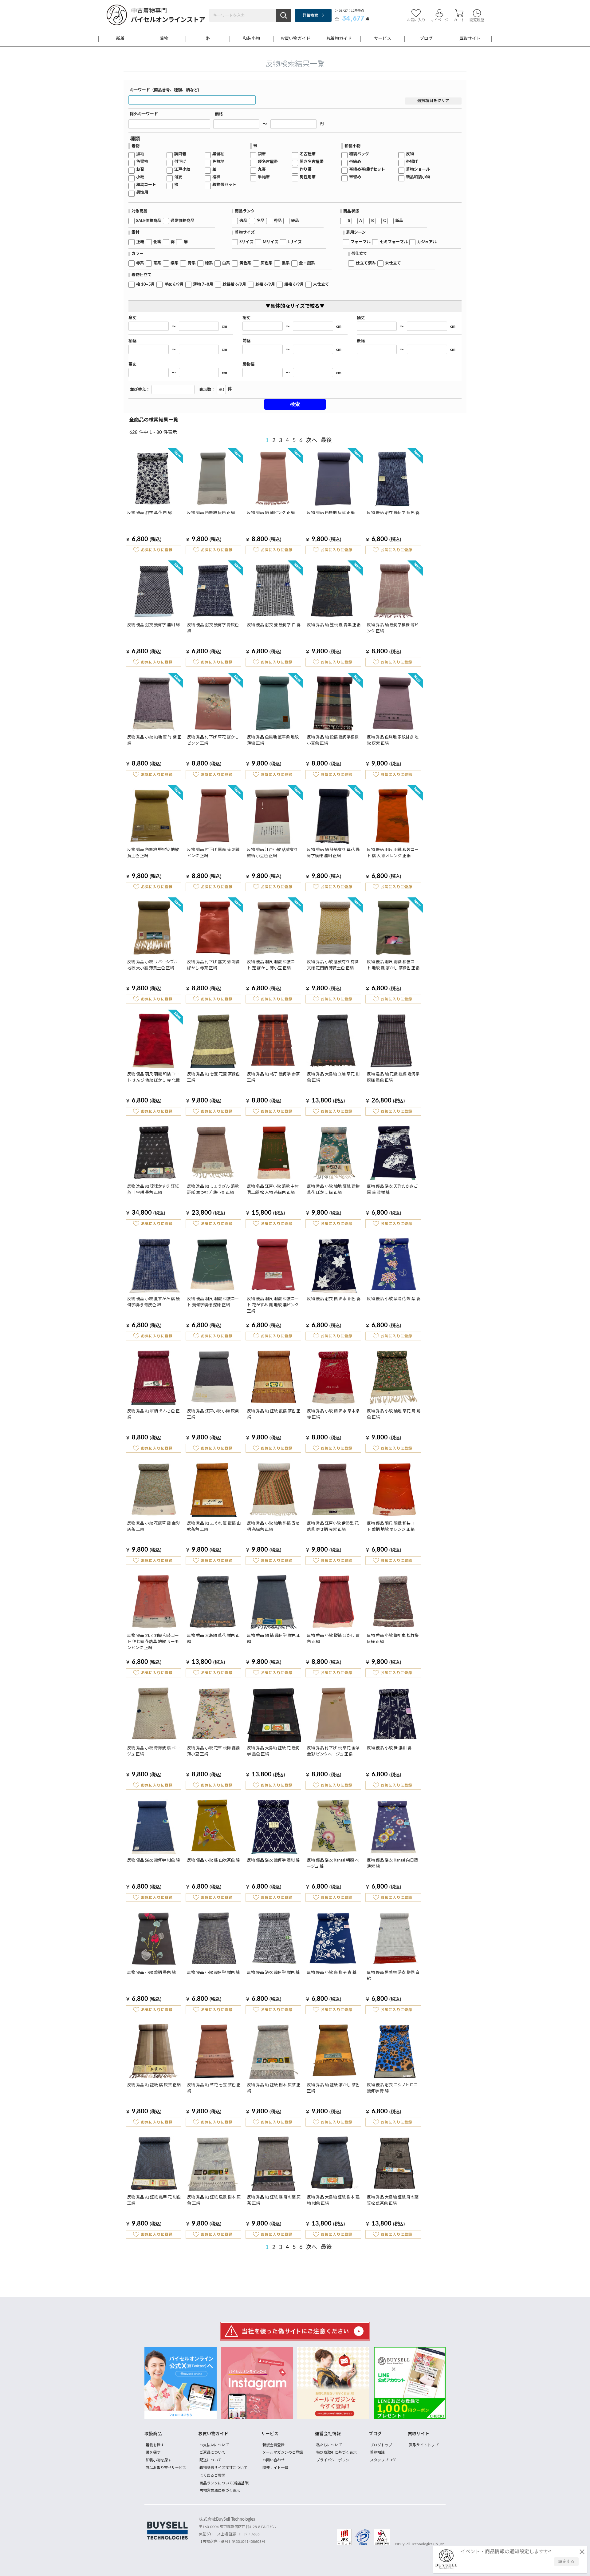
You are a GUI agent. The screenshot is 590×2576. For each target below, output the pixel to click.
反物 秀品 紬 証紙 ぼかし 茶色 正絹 (333, 2088)
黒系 (286, 263)
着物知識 (377, 2452)
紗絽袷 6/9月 (234, 285)
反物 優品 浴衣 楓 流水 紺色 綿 (334, 1299)
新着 (120, 39)
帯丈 (132, 364)
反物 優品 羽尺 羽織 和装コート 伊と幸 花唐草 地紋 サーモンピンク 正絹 (153, 1642)
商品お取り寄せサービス (166, 2468)
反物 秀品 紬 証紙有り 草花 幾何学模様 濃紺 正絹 (333, 853)
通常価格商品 (183, 221)
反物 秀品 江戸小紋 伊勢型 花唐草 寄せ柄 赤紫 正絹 (333, 1527)
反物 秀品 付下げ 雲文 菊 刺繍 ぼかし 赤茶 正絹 (213, 965)
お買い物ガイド (295, 39)
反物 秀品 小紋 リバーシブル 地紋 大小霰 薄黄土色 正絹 (153, 965)
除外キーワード (144, 114)
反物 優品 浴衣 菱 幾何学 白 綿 (274, 625)
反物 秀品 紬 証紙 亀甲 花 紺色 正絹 (154, 2200)
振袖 (140, 154)
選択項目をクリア (433, 101)
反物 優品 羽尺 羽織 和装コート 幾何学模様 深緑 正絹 (213, 1302)
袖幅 (132, 341)
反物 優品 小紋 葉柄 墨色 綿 (151, 1973)
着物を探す (155, 2445)
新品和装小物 (418, 177)
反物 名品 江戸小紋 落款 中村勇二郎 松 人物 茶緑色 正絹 (273, 1190)
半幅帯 (264, 177)
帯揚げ (412, 162)
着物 (164, 39)
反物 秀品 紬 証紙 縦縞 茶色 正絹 (274, 1414)
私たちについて (329, 2445)
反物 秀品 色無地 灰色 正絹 (211, 513)
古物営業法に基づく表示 (220, 2491)
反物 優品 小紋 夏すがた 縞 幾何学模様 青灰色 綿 (153, 1302)
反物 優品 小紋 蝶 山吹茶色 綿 (213, 1860)
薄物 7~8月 (203, 285)
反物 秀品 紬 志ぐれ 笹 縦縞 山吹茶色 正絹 (214, 1527)
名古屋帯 (308, 154)
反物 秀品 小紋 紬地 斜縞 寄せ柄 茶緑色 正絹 (273, 1527)
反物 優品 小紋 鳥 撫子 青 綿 (332, 1973)
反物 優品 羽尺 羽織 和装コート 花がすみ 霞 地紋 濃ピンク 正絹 (273, 1305)
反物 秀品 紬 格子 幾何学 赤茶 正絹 (273, 1077)
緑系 (209, 263)
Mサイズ (271, 242)
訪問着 (180, 154)
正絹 (140, 242)
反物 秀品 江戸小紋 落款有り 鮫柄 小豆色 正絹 (272, 853)
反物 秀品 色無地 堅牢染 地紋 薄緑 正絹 (273, 740)
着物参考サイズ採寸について (223, 2468)
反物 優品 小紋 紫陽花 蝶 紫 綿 (394, 1299)
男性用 (142, 193)
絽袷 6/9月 (294, 285)
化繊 (157, 242)
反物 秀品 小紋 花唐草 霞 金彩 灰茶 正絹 (153, 1527)
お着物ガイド (339, 39)
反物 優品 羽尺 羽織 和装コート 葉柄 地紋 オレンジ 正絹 (393, 1527)
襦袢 (216, 177)
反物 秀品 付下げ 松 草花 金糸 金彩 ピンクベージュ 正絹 (333, 1751)
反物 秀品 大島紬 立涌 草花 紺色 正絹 (333, 1077)
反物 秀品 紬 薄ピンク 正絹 (271, 513)
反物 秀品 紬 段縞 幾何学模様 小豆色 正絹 (333, 740)
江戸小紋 (182, 170)
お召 (140, 170)
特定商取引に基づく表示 (336, 2452)
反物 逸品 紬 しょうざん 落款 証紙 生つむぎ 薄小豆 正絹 (213, 1190)
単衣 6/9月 (174, 285)
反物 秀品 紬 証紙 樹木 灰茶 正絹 (274, 2088)
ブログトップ (381, 2445)
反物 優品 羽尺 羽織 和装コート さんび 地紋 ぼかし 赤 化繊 (153, 1077)
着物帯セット (224, 185)
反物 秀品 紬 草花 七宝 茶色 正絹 (214, 2088)
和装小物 (251, 39)
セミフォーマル (394, 242)
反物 (410, 154)
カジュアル (427, 242)
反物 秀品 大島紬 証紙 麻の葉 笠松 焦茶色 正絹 (393, 2200)
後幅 (361, 341)
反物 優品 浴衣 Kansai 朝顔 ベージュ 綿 (333, 1864)
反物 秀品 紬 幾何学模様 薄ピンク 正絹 (393, 628)
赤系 (140, 263)
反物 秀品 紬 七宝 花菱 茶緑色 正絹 (213, 1077)
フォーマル (361, 242)
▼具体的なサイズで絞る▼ (295, 306)
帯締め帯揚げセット (367, 170)
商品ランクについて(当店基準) (224, 2483)
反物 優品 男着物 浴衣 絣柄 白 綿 (393, 1976)
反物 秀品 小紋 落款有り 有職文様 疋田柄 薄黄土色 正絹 (333, 965)
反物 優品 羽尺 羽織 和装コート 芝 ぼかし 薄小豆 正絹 (273, 965)
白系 (226, 263)
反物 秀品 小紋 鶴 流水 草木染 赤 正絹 (333, 1414)
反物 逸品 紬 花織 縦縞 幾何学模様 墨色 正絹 (393, 1077)
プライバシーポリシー (335, 2460)
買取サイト (470, 39)
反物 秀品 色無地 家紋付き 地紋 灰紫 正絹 (393, 740)
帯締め (355, 162)
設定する (566, 2562)
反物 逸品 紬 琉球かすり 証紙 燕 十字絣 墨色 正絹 (153, 1190)
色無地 (218, 162)
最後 (326, 441)
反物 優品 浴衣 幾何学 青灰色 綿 (213, 628)
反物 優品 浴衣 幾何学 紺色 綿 (153, 1860)
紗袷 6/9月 (265, 285)
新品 (399, 221)
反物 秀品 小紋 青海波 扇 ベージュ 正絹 (153, 1751)
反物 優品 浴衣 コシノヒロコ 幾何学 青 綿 (392, 2088)
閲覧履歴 (477, 20)
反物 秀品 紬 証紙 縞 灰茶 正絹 (154, 2085)
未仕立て (393, 263)
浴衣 (178, 177)
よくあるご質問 (212, 2475)
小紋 (140, 177)
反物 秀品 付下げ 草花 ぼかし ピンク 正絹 (213, 740)
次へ (312, 441)
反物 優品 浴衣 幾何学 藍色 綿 (393, 513)
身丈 (132, 318)
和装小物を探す (159, 2460)
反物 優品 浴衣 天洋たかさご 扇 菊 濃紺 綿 (392, 1190)
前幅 (246, 341)
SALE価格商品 (149, 221)
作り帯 (306, 170)
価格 (219, 114)
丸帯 (262, 170)
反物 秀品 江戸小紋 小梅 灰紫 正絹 (213, 1414)
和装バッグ (359, 154)
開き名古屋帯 (312, 162)
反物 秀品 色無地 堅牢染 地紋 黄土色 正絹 (153, 853)
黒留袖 (218, 154)
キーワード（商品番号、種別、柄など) (165, 90)
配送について (210, 2460)
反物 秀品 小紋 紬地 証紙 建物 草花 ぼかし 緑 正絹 (333, 1190)
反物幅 (248, 364)
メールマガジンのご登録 (283, 2452)
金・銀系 (307, 263)
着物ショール (418, 170)
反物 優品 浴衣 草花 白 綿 (149, 513)
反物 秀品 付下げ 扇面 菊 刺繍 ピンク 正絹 (213, 853)
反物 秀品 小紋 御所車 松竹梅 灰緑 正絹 (393, 1639)
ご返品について (212, 2452)
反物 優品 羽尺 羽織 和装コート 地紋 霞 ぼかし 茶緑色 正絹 (393, 965)
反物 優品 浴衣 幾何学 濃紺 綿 (153, 625)
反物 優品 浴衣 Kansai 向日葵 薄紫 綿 (392, 1864)
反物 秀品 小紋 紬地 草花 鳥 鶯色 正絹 (394, 1414)
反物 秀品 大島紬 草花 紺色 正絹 (213, 1639)
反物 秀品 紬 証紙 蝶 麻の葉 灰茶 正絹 (274, 2200)
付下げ (180, 162)
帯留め (355, 177)
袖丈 (361, 318)
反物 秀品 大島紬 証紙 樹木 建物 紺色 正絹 (333, 2200)
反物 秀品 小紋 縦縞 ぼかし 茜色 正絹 (333, 1639)
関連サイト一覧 (275, 2468)
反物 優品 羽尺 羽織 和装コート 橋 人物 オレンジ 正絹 (393, 853)
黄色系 (245, 263)
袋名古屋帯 (268, 162)
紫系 (175, 263)
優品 (295, 221)
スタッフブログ (383, 2460)
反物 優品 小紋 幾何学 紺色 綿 (213, 1973)
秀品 (278, 221)
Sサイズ (246, 242)
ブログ (426, 39)
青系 (192, 263)
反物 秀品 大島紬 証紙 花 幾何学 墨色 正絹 (273, 1751)
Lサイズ (295, 242)
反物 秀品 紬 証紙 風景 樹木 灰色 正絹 (214, 2200)
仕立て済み (366, 263)
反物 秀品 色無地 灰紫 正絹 (331, 513)
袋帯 (262, 154)
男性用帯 (308, 177)
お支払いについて (214, 2445)
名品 (261, 221)
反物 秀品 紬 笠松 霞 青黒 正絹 (334, 625)
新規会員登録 (273, 2445)
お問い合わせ (273, 2460)
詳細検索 (310, 15)
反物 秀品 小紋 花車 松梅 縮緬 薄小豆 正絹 (213, 1751)
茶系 (157, 263)
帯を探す (153, 2452)
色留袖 (142, 162)
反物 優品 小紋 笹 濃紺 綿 (389, 1748)
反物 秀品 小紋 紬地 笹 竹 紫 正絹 (154, 740)
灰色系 (267, 263)
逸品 (243, 221)
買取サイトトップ (424, 2445)
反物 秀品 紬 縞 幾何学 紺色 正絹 (274, 1639)
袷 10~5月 (146, 285)
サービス (383, 39)
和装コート (146, 185)
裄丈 (246, 318)
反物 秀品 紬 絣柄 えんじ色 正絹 (153, 1414)
